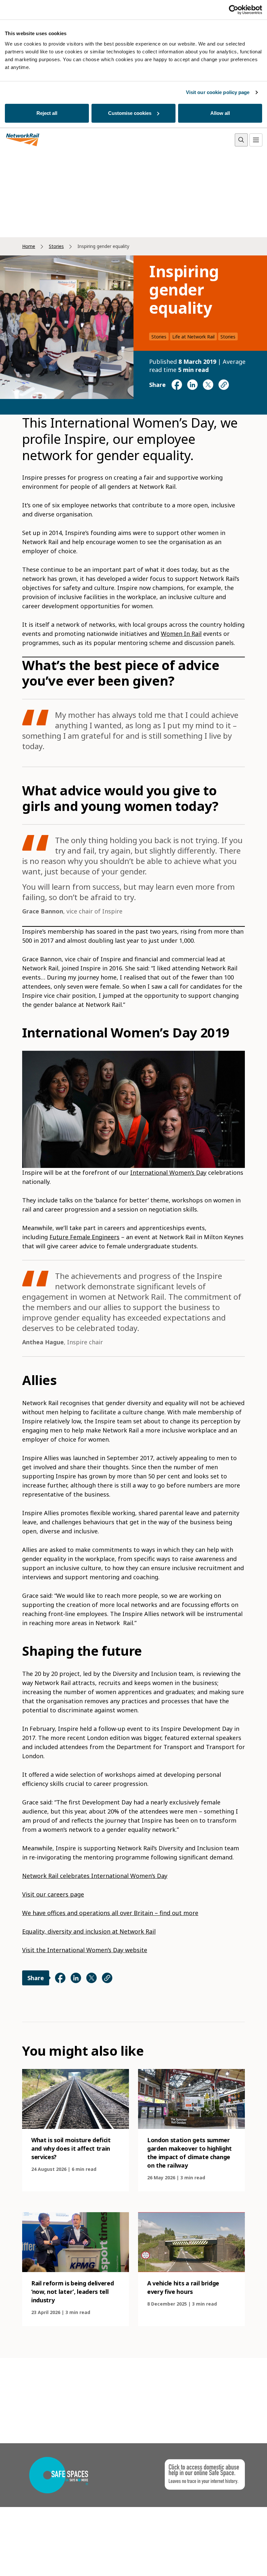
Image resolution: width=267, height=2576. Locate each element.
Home (29, 246)
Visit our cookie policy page (218, 92)
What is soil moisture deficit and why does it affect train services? (71, 2148)
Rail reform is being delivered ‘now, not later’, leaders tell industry (72, 2292)
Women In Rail (181, 634)
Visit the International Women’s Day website (85, 1950)
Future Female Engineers (84, 1237)
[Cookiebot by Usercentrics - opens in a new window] (234, 10)
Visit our (35, 1894)
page (76, 1894)
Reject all (47, 113)
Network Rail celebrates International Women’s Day (95, 1876)
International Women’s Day (168, 1172)
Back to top (232, 2561)
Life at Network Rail (193, 337)
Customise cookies (130, 113)
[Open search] (241, 140)
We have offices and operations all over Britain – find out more (110, 1913)
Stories (56, 246)
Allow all (220, 113)
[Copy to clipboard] (224, 385)
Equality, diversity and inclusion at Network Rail (89, 1931)
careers (58, 1894)
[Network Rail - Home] (23, 140)
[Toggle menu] (256, 140)
